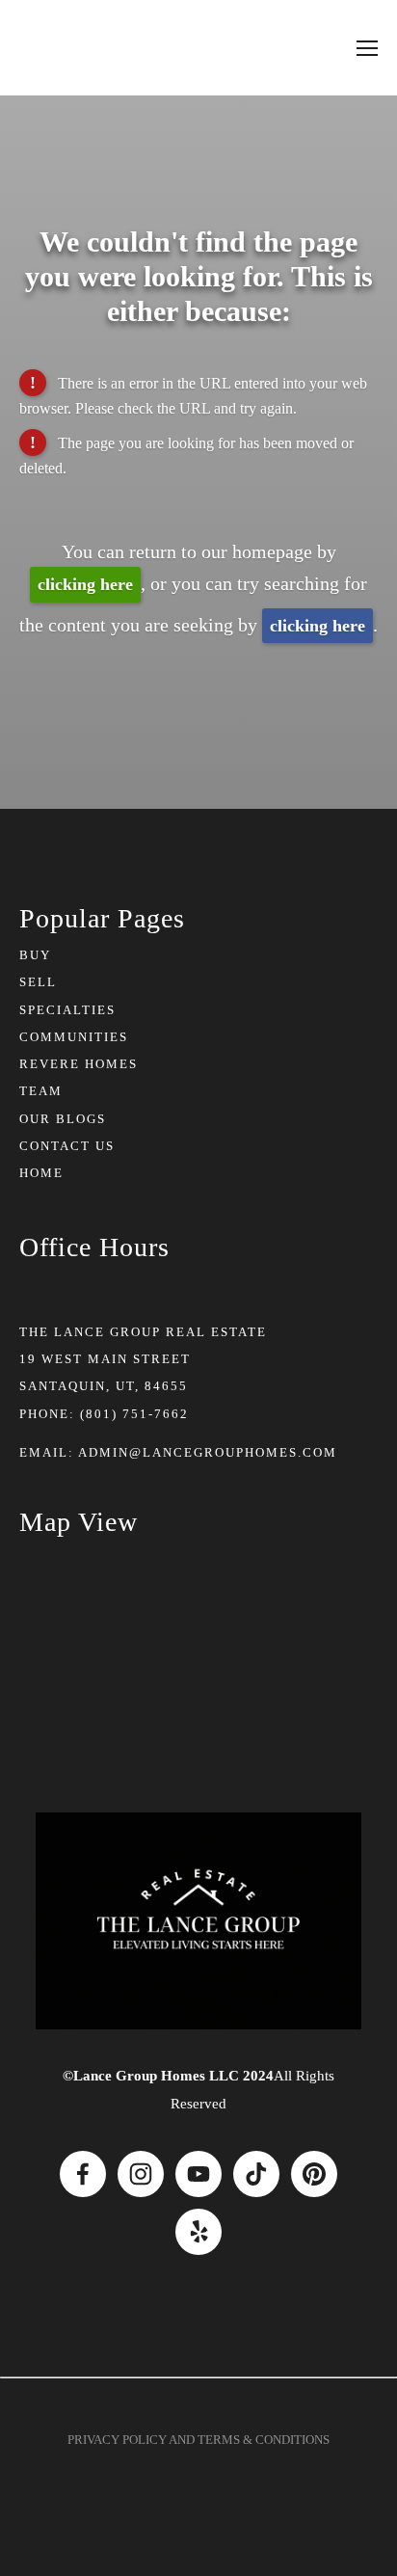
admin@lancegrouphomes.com (208, 1452)
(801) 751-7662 (134, 1414)
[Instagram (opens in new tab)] (141, 2174)
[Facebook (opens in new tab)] (83, 2174)
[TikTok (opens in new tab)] (256, 2174)
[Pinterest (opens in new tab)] (314, 2174)
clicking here (85, 584)
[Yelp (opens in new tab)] (198, 2232)
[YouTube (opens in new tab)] (198, 2174)
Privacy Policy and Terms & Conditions (198, 2440)
